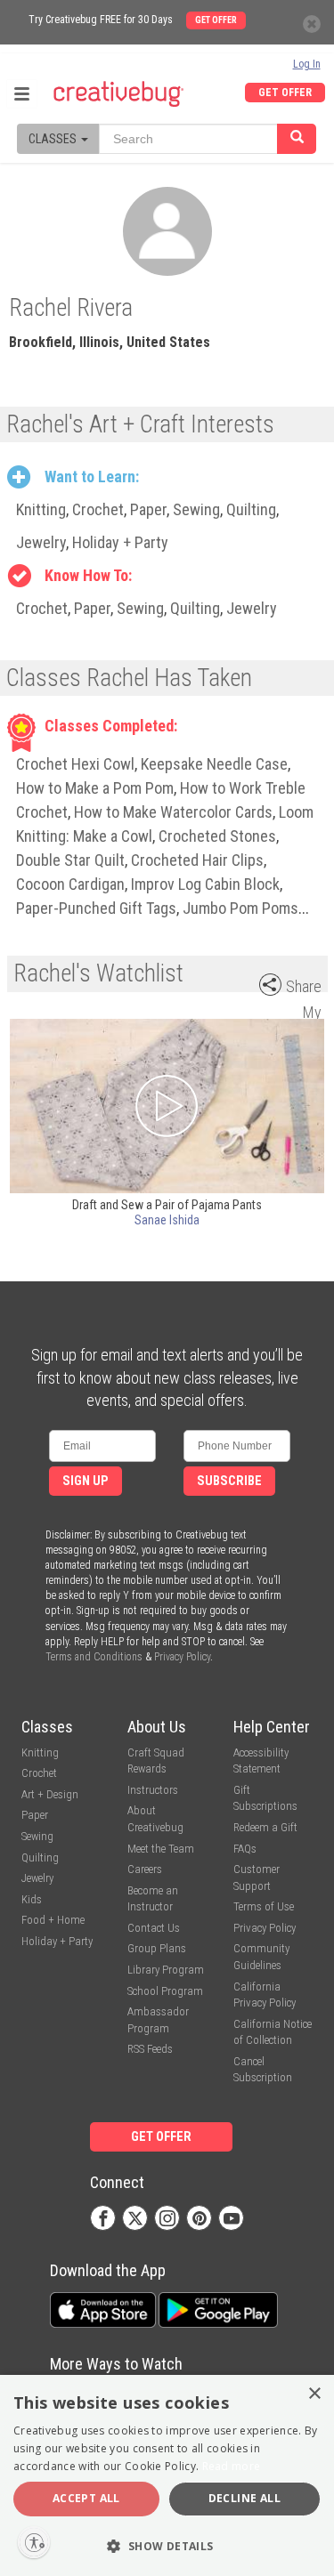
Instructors (153, 1790)
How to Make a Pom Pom (95, 788)
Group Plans (157, 1948)
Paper (148, 509)
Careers (145, 1869)
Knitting (41, 509)
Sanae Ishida (167, 1220)
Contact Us (154, 1928)
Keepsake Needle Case (214, 764)
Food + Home (53, 1920)
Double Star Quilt (70, 860)
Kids (32, 1899)
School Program (165, 1991)
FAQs (245, 1849)
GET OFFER (285, 93)
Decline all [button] (244, 2498)
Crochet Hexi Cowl (75, 764)
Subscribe (229, 1481)
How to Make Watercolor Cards (173, 812)
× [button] (314, 2394)
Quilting (251, 509)
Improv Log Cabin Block (205, 884)
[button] (167, 2545)
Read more (232, 2466)
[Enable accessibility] (34, 2542)
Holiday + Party (120, 542)
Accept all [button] (86, 2498)
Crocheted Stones (217, 836)
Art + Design (50, 1794)
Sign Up (86, 1481)
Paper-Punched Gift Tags (96, 908)
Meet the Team (161, 1849)
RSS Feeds (150, 2049)
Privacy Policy (182, 1657)
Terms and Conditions (94, 1657)
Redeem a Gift (265, 1827)
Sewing (196, 509)
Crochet (98, 509)
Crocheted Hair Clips (197, 860)
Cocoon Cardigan (70, 884)
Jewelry (41, 542)
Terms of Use (264, 1906)
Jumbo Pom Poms (240, 908)
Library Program (166, 1970)
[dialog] (167, 2475)
